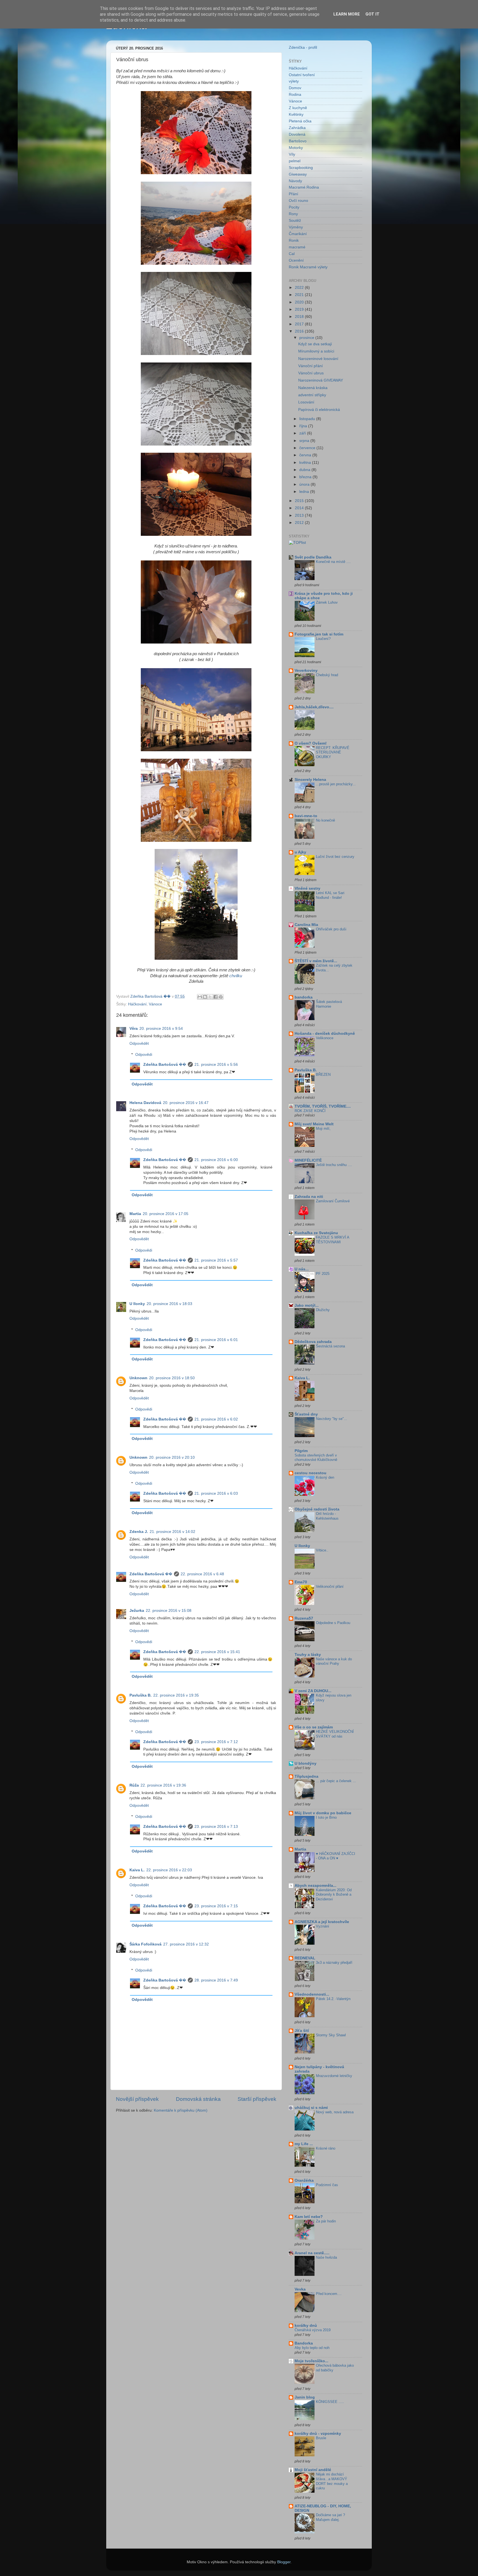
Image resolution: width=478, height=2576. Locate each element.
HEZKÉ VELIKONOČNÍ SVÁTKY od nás (335, 1734)
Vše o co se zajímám (314, 1727)
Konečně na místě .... (333, 562)
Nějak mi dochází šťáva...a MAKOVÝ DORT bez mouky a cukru (332, 2481)
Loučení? (323, 639)
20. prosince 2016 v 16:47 (186, 1103)
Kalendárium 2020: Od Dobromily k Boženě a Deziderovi (334, 1895)
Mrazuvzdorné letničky (334, 2076)
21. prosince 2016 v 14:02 (172, 1532)
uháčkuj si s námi (311, 2108)
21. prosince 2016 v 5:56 (216, 1065)
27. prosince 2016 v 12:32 (186, 1944)
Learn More (347, 14)
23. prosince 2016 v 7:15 (216, 1906)
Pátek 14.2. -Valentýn (333, 1999)
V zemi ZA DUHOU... (313, 1691)
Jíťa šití (302, 2031)
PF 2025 (323, 1274)
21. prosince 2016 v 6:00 (216, 1160)
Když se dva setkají (315, 344)
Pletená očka (300, 121)
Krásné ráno (326, 2148)
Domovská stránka (198, 2099)
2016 (300, 331)
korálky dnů (306, 2326)
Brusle (321, 2438)
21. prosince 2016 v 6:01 (216, 1340)
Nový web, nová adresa (335, 2112)
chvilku (236, 976)
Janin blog (305, 2397)
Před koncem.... (329, 2294)
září (303, 433)
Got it (372, 14)
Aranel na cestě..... (312, 2253)
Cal (292, 254)
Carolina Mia (306, 925)
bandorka (304, 997)
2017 (300, 324)
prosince (307, 338)
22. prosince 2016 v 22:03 (169, 1870)
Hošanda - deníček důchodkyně (325, 1034)
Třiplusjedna (306, 1776)
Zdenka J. (139, 1532)
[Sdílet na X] (210, 997)
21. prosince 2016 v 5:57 (216, 1260)
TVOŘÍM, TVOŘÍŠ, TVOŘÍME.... (323, 1106)
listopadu (308, 419)
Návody (295, 181)
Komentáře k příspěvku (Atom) (181, 2110)
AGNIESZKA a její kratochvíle (322, 1922)
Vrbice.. (322, 1550)
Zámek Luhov (327, 602)
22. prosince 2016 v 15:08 (169, 1611)
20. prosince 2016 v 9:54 (161, 1029)
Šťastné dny (306, 1414)
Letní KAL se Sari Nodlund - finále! (330, 895)
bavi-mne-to (306, 816)
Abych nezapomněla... (315, 1886)
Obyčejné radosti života (317, 1509)
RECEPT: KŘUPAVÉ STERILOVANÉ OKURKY (333, 752)
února (305, 484)
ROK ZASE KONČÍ (310, 1111)
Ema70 (301, 1582)
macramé (297, 247)
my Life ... (304, 2144)
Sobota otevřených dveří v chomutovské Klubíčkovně (316, 1458)
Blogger (284, 2562)
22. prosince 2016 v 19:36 (163, 1785)
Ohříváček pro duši (331, 929)
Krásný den (325, 1477)
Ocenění (296, 260)
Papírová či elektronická (319, 410)
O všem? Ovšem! (311, 743)
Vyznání (323, 1926)
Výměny (296, 227)
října (304, 426)
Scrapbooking (301, 168)
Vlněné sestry (307, 888)
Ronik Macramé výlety (308, 267)
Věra (134, 1029)
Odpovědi (144, 1055)
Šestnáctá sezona (330, 1346)
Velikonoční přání (330, 1586)
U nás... (302, 1269)
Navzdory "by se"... (332, 1419)
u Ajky (300, 852)
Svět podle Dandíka (313, 557)
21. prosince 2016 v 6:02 (216, 1419)
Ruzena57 (304, 1618)
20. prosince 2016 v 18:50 (172, 1378)
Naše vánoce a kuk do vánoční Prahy (334, 1661)
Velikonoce (325, 1038)
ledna (305, 492)
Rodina (295, 95)
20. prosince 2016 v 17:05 (166, 1214)
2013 (300, 515)
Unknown (138, 1378)
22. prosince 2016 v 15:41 (217, 1652)
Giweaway (298, 174)
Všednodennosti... (312, 1994)
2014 (300, 508)
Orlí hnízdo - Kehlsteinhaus (327, 1516)
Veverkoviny (306, 671)
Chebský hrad (327, 675)
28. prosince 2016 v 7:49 (216, 1980)
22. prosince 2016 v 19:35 (176, 1695)
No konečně (325, 820)
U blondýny (306, 1763)
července (308, 448)
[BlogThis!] (205, 997)
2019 (300, 309)
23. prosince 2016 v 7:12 (216, 1742)
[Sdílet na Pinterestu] (221, 997)
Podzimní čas (327, 2185)
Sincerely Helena (310, 780)
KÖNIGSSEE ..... (330, 2402)
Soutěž (295, 221)
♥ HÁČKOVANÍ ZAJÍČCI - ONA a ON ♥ (336, 1856)
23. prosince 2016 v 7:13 (216, 1827)
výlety (294, 81)
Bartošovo (298, 141)
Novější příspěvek (137, 2099)
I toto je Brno (326, 1817)
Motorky (296, 148)
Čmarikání (298, 234)
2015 (300, 501)
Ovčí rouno (298, 201)
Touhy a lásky (308, 1655)
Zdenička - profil (303, 47)
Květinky (296, 114)
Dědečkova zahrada (313, 1342)
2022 (300, 288)
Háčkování (137, 1004)
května (306, 463)
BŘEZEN (323, 1075)
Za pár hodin (326, 2221)
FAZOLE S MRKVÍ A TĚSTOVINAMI (332, 1240)
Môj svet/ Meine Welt (314, 1124)
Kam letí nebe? (309, 2217)
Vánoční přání (311, 366)
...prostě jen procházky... (336, 784)
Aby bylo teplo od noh (312, 2348)
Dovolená (297, 134)
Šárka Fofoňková (146, 1944)
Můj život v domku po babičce (323, 1813)
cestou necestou (311, 1473)
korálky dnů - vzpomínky (318, 2434)
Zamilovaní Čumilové (333, 1201)
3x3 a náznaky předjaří (334, 1963)
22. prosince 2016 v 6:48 (202, 1574)
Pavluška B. (141, 1695)
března (306, 477)
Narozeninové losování (318, 359)
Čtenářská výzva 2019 (313, 2330)
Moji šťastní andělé (313, 2470)
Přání (293, 194)
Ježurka (137, 1611)
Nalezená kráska (313, 388)
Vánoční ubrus (311, 373)
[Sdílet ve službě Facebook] (215, 997)
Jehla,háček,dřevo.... (314, 707)
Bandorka (304, 2343)
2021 (300, 295)
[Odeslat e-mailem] (200, 997)
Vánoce (155, 1004)
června (306, 455)
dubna (305, 470)
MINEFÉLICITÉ (308, 1160)
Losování (306, 402)
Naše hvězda (326, 2257)
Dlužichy (323, 1310)
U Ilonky (137, 1304)
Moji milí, (323, 1129)
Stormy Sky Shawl (331, 2035)
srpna (305, 441)
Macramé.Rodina (304, 187)
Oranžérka (304, 2180)
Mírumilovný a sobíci (316, 351)
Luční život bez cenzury (335, 857)
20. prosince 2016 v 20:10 (172, 1457)
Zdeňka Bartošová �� (165, 1065)
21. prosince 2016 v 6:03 (216, 1493)
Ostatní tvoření (302, 75)
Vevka (300, 2289)
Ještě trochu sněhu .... (334, 1165)
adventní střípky (312, 395)
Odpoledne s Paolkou (333, 1623)
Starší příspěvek (257, 2099)
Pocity (294, 207)
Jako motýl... (307, 1305)
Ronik (294, 240)
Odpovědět (139, 1043)
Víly (292, 154)
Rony (293, 214)
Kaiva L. (137, 1870)
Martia (135, 1214)
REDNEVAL (305, 1958)
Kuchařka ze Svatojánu (316, 1233)
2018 (300, 317)
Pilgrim (301, 1451)
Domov (295, 88)
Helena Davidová (145, 1103)
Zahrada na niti (309, 1197)
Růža (134, 1785)
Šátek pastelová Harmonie (329, 1004)
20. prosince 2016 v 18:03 (169, 1304)
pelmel (295, 161)
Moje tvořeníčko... (311, 2361)
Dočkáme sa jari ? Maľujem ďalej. (330, 2517)
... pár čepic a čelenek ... (336, 1781)
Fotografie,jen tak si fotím (319, 634)
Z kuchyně (298, 108)
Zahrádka (297, 128)
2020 (300, 302)
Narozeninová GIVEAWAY (321, 380)
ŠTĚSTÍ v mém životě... (316, 961)
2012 (300, 523)
